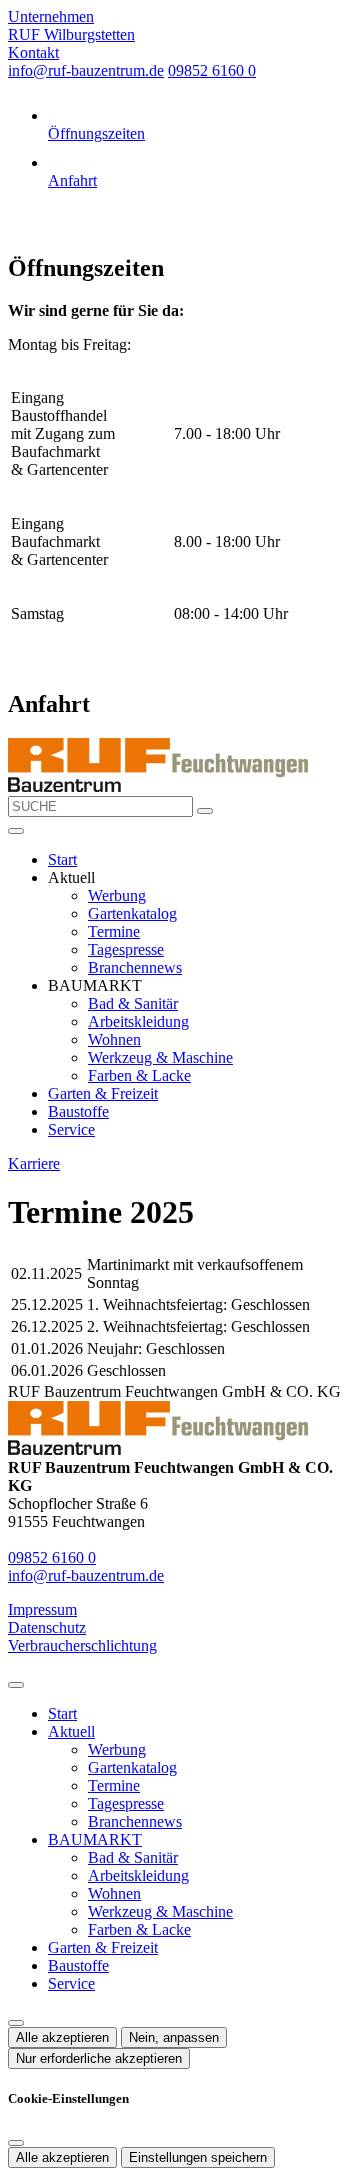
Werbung (117, 895)
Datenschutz (47, 1627)
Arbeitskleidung (138, 1021)
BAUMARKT (95, 1839)
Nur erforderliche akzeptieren (99, 2058)
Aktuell (71, 1731)
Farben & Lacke (139, 1075)
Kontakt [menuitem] (33, 52)
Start (62, 859)
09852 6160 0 (212, 70)
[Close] (16, 1685)
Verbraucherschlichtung (82, 1645)
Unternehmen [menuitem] (51, 16)
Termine (114, 931)
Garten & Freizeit (103, 1093)
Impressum (42, 1609)
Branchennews (135, 967)
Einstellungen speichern (198, 2157)
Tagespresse (126, 949)
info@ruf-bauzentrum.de (86, 70)
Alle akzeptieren (62, 2037)
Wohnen (114, 1039)
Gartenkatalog (132, 913)
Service (71, 1129)
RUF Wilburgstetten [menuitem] (71, 34)
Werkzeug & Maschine (160, 1057)
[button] (16, 831)
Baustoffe (78, 1111)
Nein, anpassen (174, 2037)
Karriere (34, 1163)
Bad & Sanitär (133, 1003)
